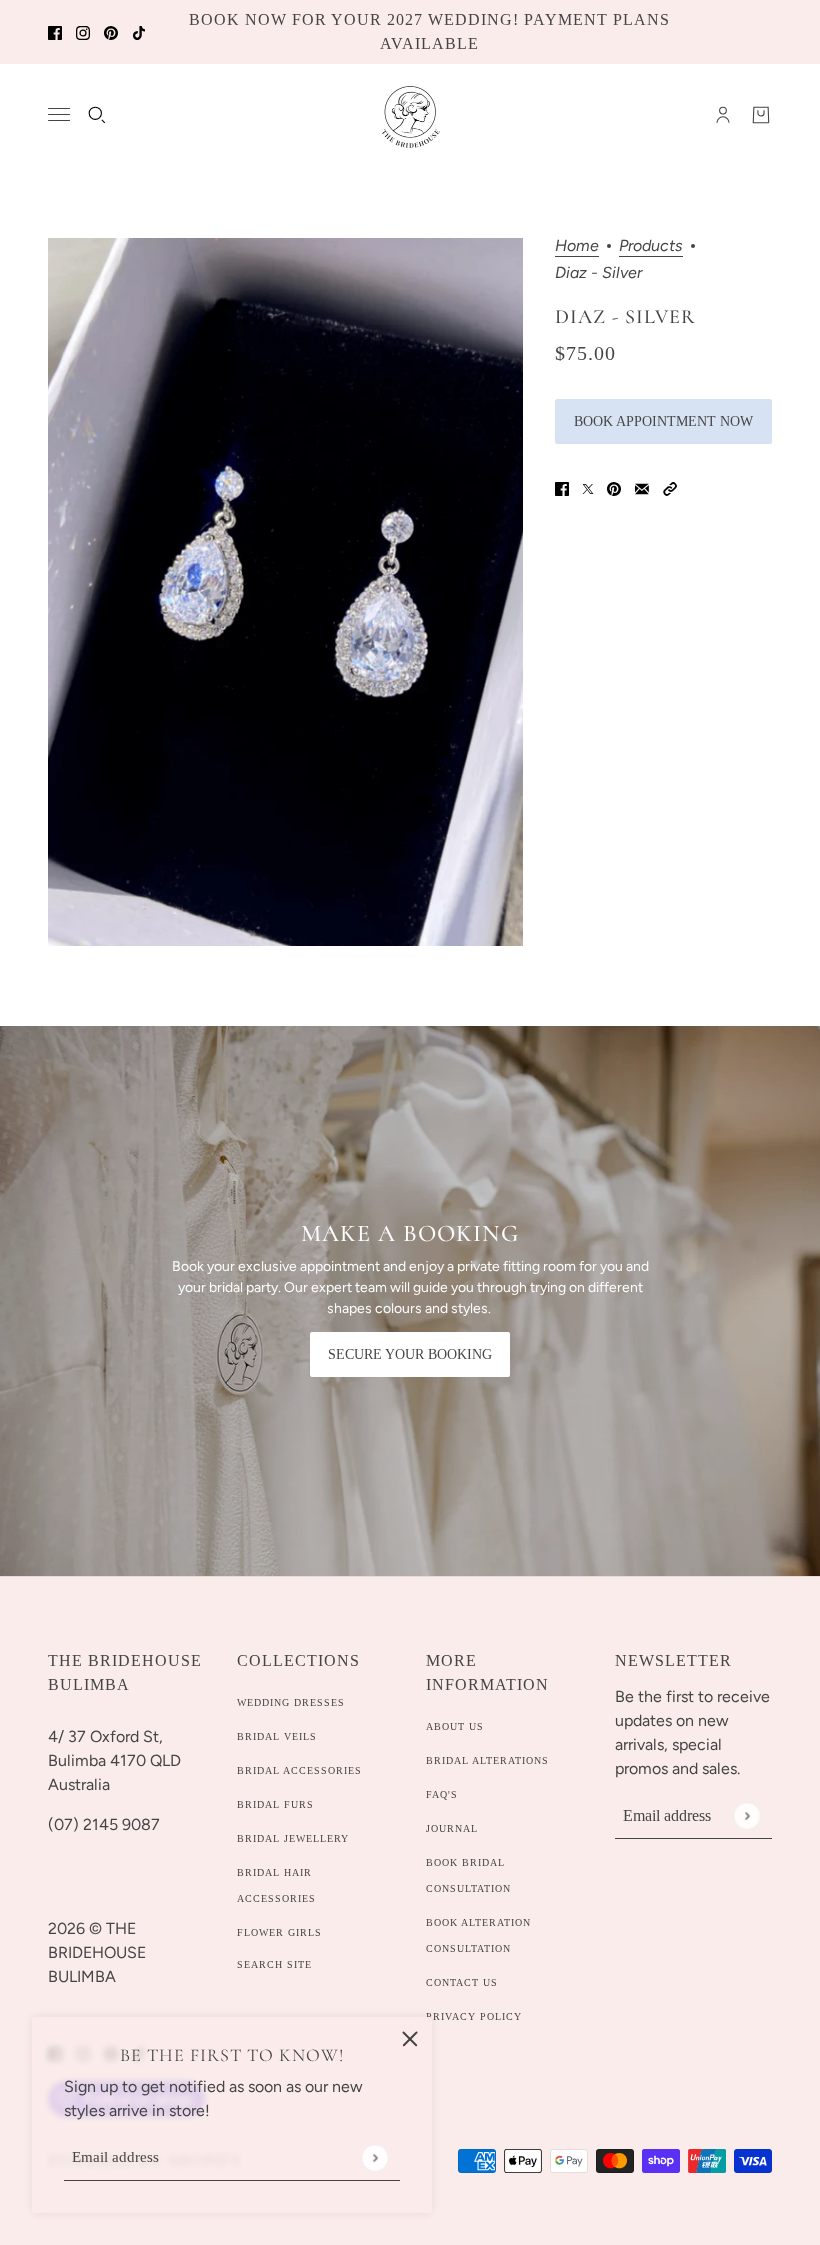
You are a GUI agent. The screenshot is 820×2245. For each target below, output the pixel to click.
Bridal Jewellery (293, 1838)
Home (577, 246)
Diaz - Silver (625, 317)
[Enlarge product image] (285, 592)
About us (455, 1726)
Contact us (462, 1982)
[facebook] (55, 32)
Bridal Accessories (299, 1770)
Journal (452, 1828)
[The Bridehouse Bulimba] (410, 115)
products (651, 246)
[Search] (97, 115)
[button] (670, 488)
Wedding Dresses (291, 1702)
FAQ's (442, 1794)
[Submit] (374, 2157)
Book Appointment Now (663, 421)
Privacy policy (474, 2016)
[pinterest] (111, 32)
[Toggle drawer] (59, 114)
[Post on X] (588, 488)
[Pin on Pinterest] (614, 488)
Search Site (274, 1964)
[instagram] (83, 32)
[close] (410, 2039)
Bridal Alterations (487, 1760)
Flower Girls (279, 1932)
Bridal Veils (277, 1736)
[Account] (723, 115)
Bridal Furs (275, 1804)
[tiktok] (139, 32)
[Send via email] (642, 488)
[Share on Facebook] (562, 488)
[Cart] (761, 115)
